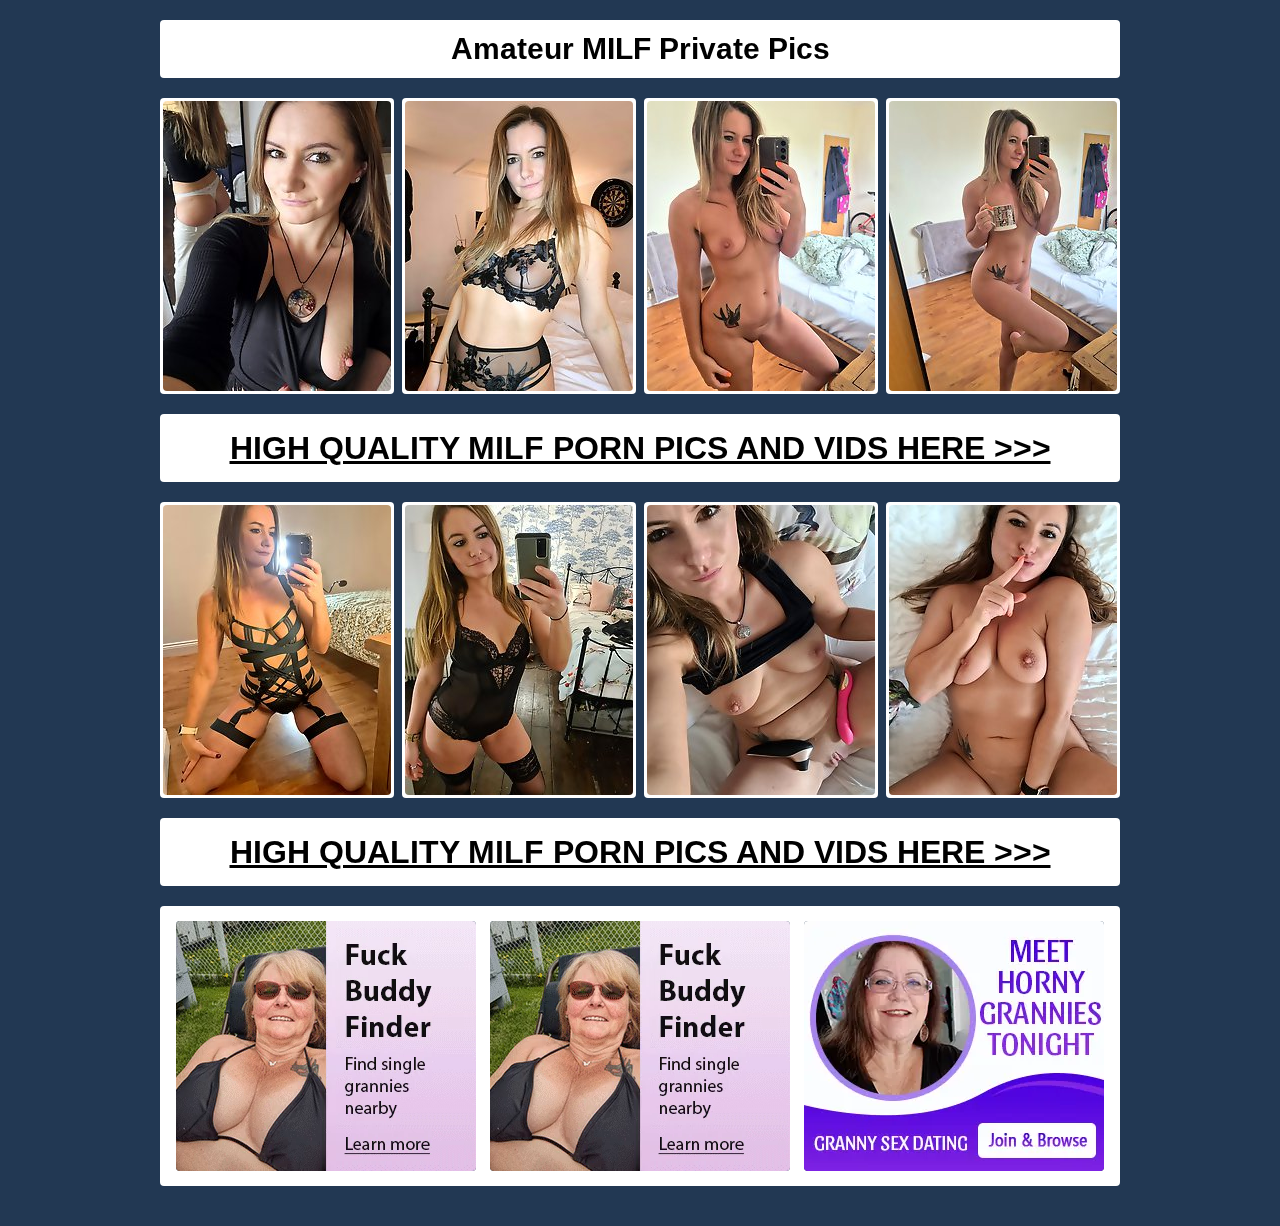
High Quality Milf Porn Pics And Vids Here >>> (640, 448)
